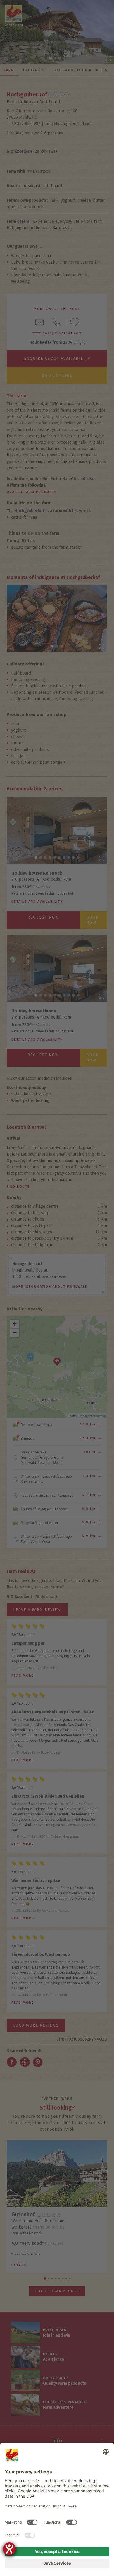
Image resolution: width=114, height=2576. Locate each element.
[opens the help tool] (9, 2549)
